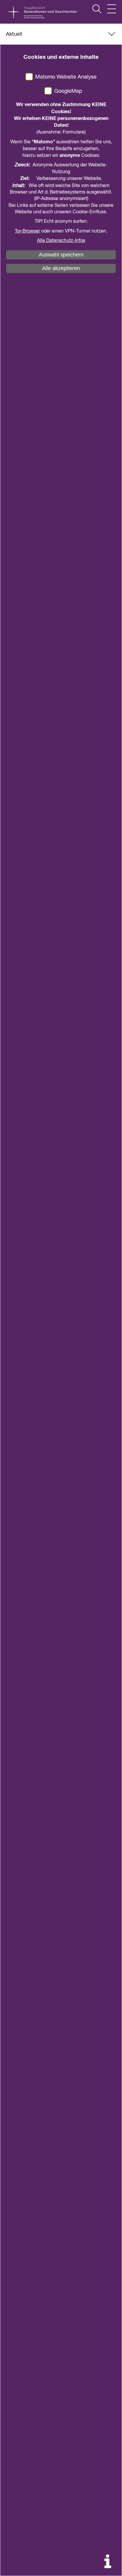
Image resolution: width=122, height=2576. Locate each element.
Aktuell (14, 34)
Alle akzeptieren (61, 268)
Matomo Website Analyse (66, 77)
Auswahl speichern (61, 255)
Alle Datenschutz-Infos (61, 241)
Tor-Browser (27, 231)
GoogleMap (68, 91)
